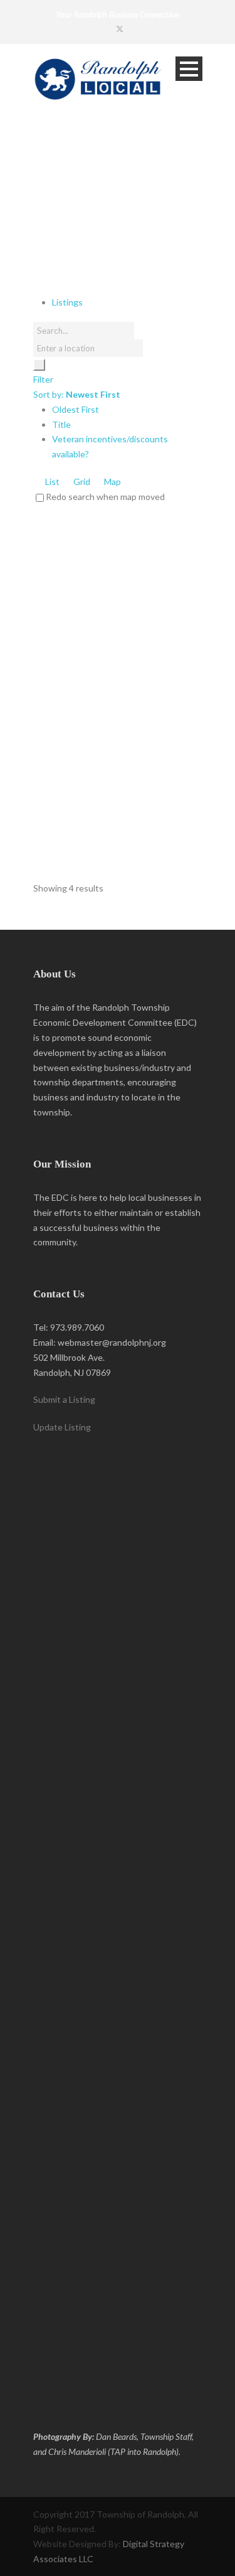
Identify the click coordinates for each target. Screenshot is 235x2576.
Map (112, 482)
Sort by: (77, 394)
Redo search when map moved (105, 497)
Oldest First (76, 409)
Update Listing (62, 1427)
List (51, 482)
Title (61, 424)
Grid (81, 482)
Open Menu (189, 69)
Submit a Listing (64, 1399)
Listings (67, 302)
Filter (43, 379)
